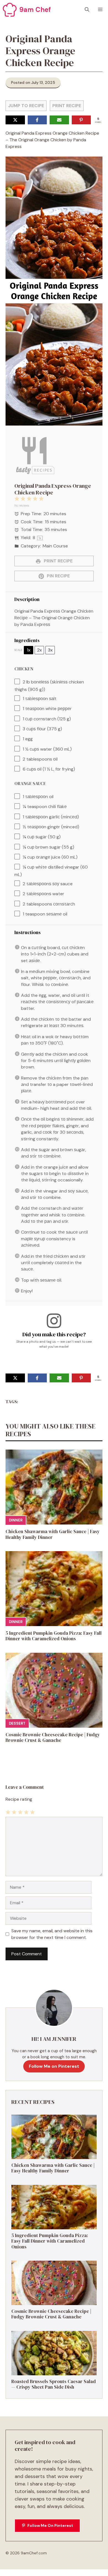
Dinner (16, 1520)
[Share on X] (15, 120)
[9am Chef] (10, 10)
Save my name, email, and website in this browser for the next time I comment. (52, 1934)
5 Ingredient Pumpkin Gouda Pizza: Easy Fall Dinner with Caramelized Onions (54, 1636)
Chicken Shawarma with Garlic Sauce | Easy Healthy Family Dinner (53, 1534)
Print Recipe (67, 106)
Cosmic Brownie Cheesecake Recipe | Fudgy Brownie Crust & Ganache (53, 1737)
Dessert (17, 1723)
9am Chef (35, 10)
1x (29, 650)
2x (39, 650)
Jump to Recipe (26, 106)
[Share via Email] (59, 120)
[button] (87, 10)
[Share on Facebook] (37, 120)
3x (50, 650)
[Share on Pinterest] (81, 120)
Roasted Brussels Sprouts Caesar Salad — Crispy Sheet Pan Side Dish (54, 2384)
